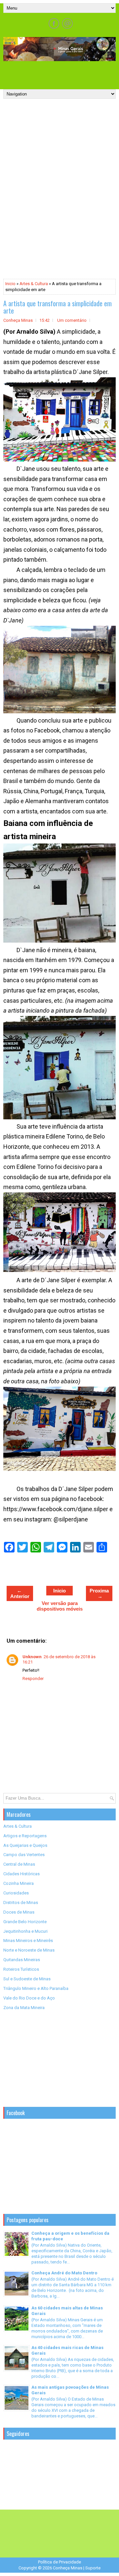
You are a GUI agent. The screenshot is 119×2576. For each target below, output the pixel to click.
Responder (33, 1679)
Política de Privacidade (59, 2562)
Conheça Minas (68, 2568)
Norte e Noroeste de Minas (29, 1950)
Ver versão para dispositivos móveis (60, 1606)
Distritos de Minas (21, 1903)
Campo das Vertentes (24, 1855)
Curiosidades (16, 1893)
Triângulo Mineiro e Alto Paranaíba (36, 1988)
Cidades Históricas (21, 1874)
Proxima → (99, 1593)
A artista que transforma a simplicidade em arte (58, 307)
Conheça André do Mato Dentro (64, 2273)
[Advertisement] (61, 73)
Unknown (32, 1657)
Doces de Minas (19, 1912)
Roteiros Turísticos (21, 1969)
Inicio (10, 284)
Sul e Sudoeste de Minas (27, 1979)
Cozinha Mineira (19, 1883)
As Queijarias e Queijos (25, 1845)
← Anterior (20, 1593)
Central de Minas (19, 1864)
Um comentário (72, 320)
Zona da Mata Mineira (24, 2008)
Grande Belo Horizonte (25, 1922)
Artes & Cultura (34, 284)
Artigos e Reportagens (25, 1836)
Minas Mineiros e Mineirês (28, 1941)
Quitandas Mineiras (22, 1960)
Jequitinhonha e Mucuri (25, 1931)
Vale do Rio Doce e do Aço (29, 1998)
